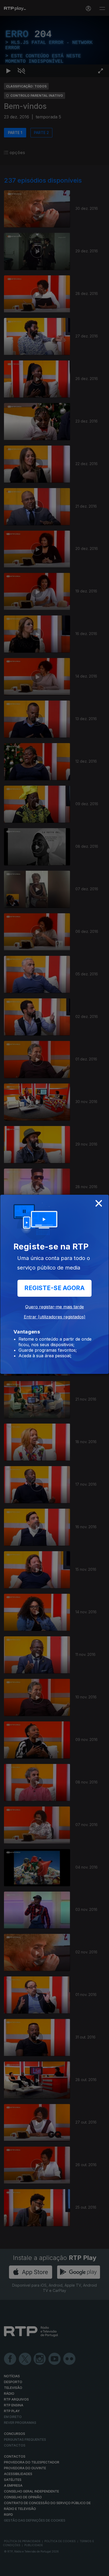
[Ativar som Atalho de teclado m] (21, 2570)
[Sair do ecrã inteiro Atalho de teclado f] (101, 2570)
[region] (54, 1288)
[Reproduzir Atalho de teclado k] (8, 2570)
